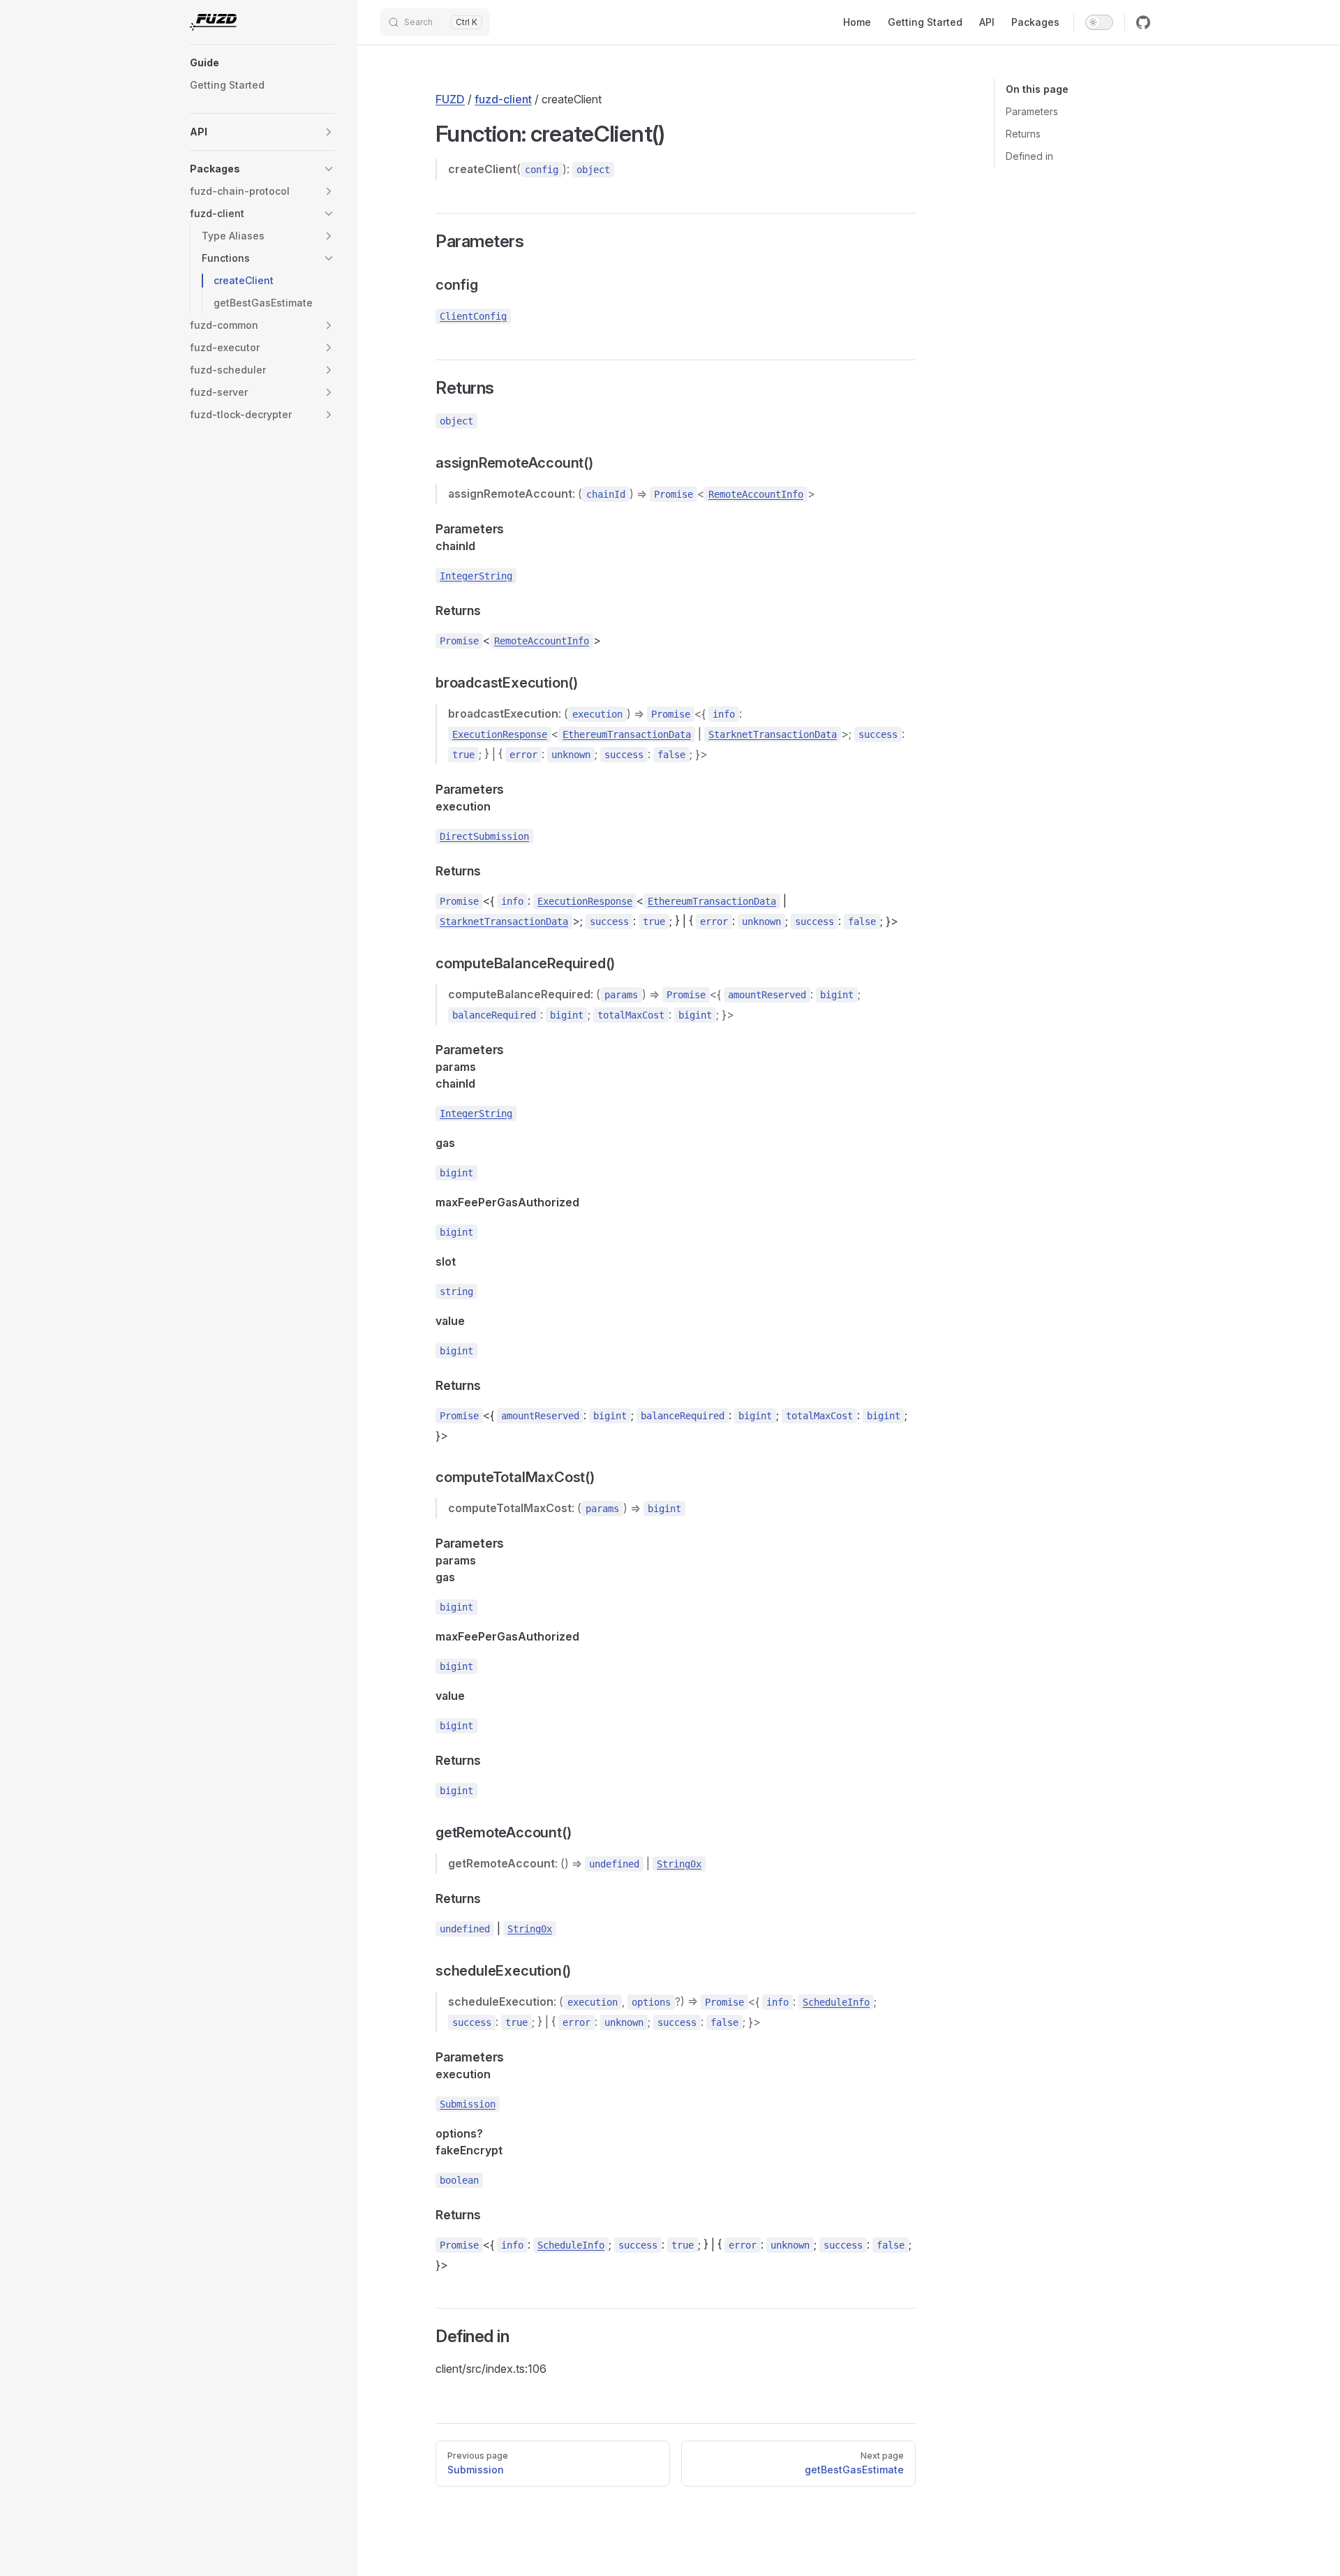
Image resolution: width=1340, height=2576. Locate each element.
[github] (1143, 22)
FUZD (450, 99)
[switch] (1099, 22)
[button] (262, 63)
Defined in (1029, 156)
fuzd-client (503, 99)
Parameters (1032, 111)
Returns (1023, 134)
